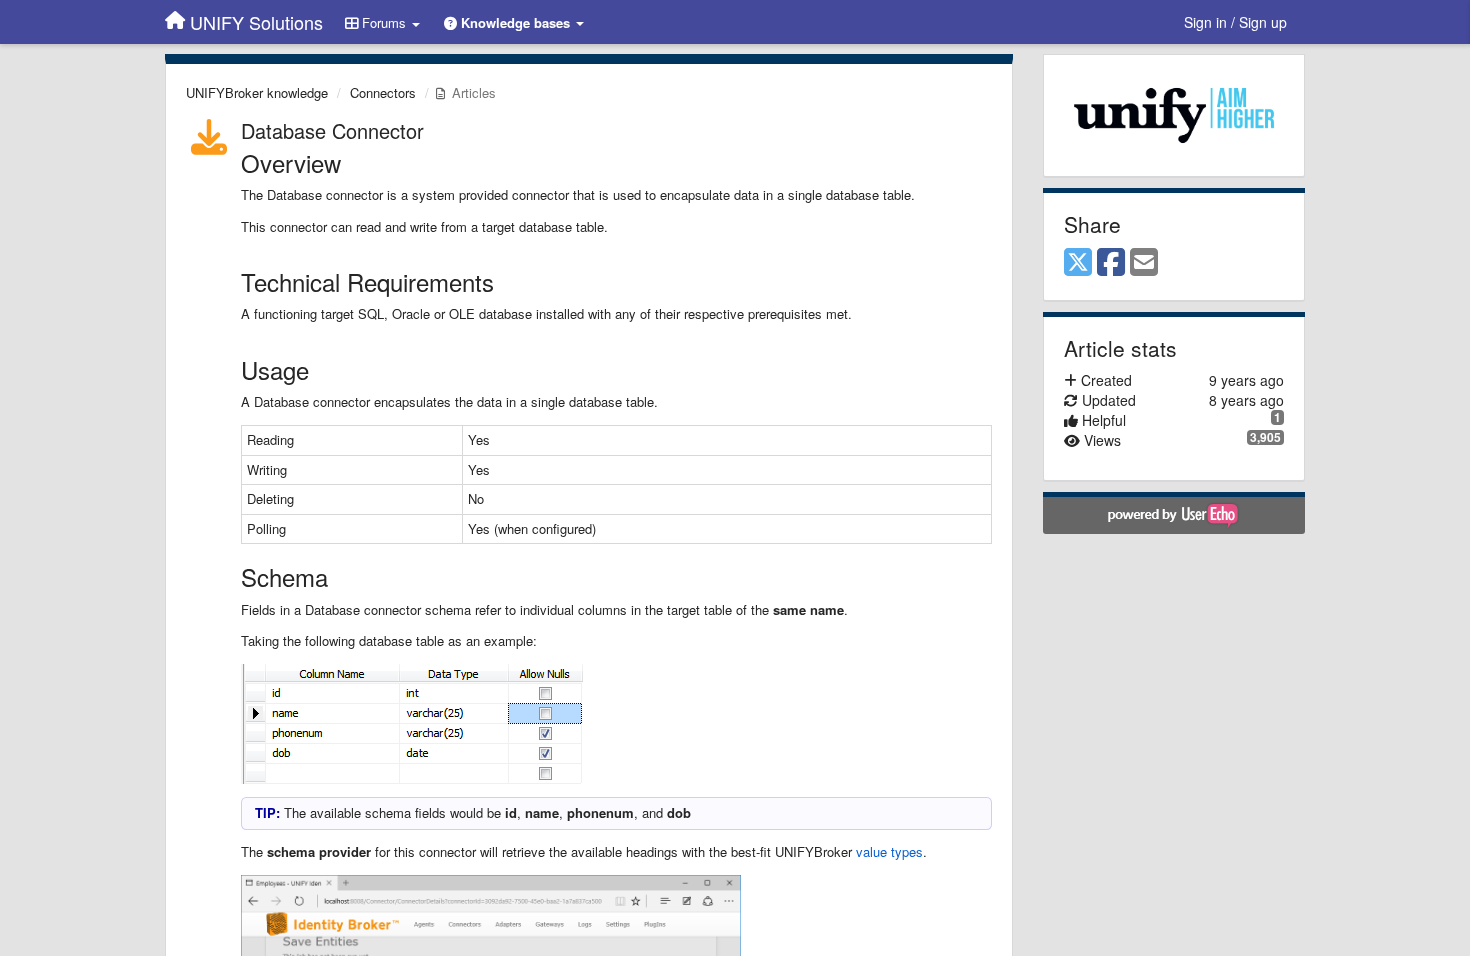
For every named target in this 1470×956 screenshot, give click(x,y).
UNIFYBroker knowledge (257, 92)
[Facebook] (1111, 263)
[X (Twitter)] (1078, 263)
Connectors (383, 92)
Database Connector (332, 130)
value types (889, 851)
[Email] (1144, 263)
